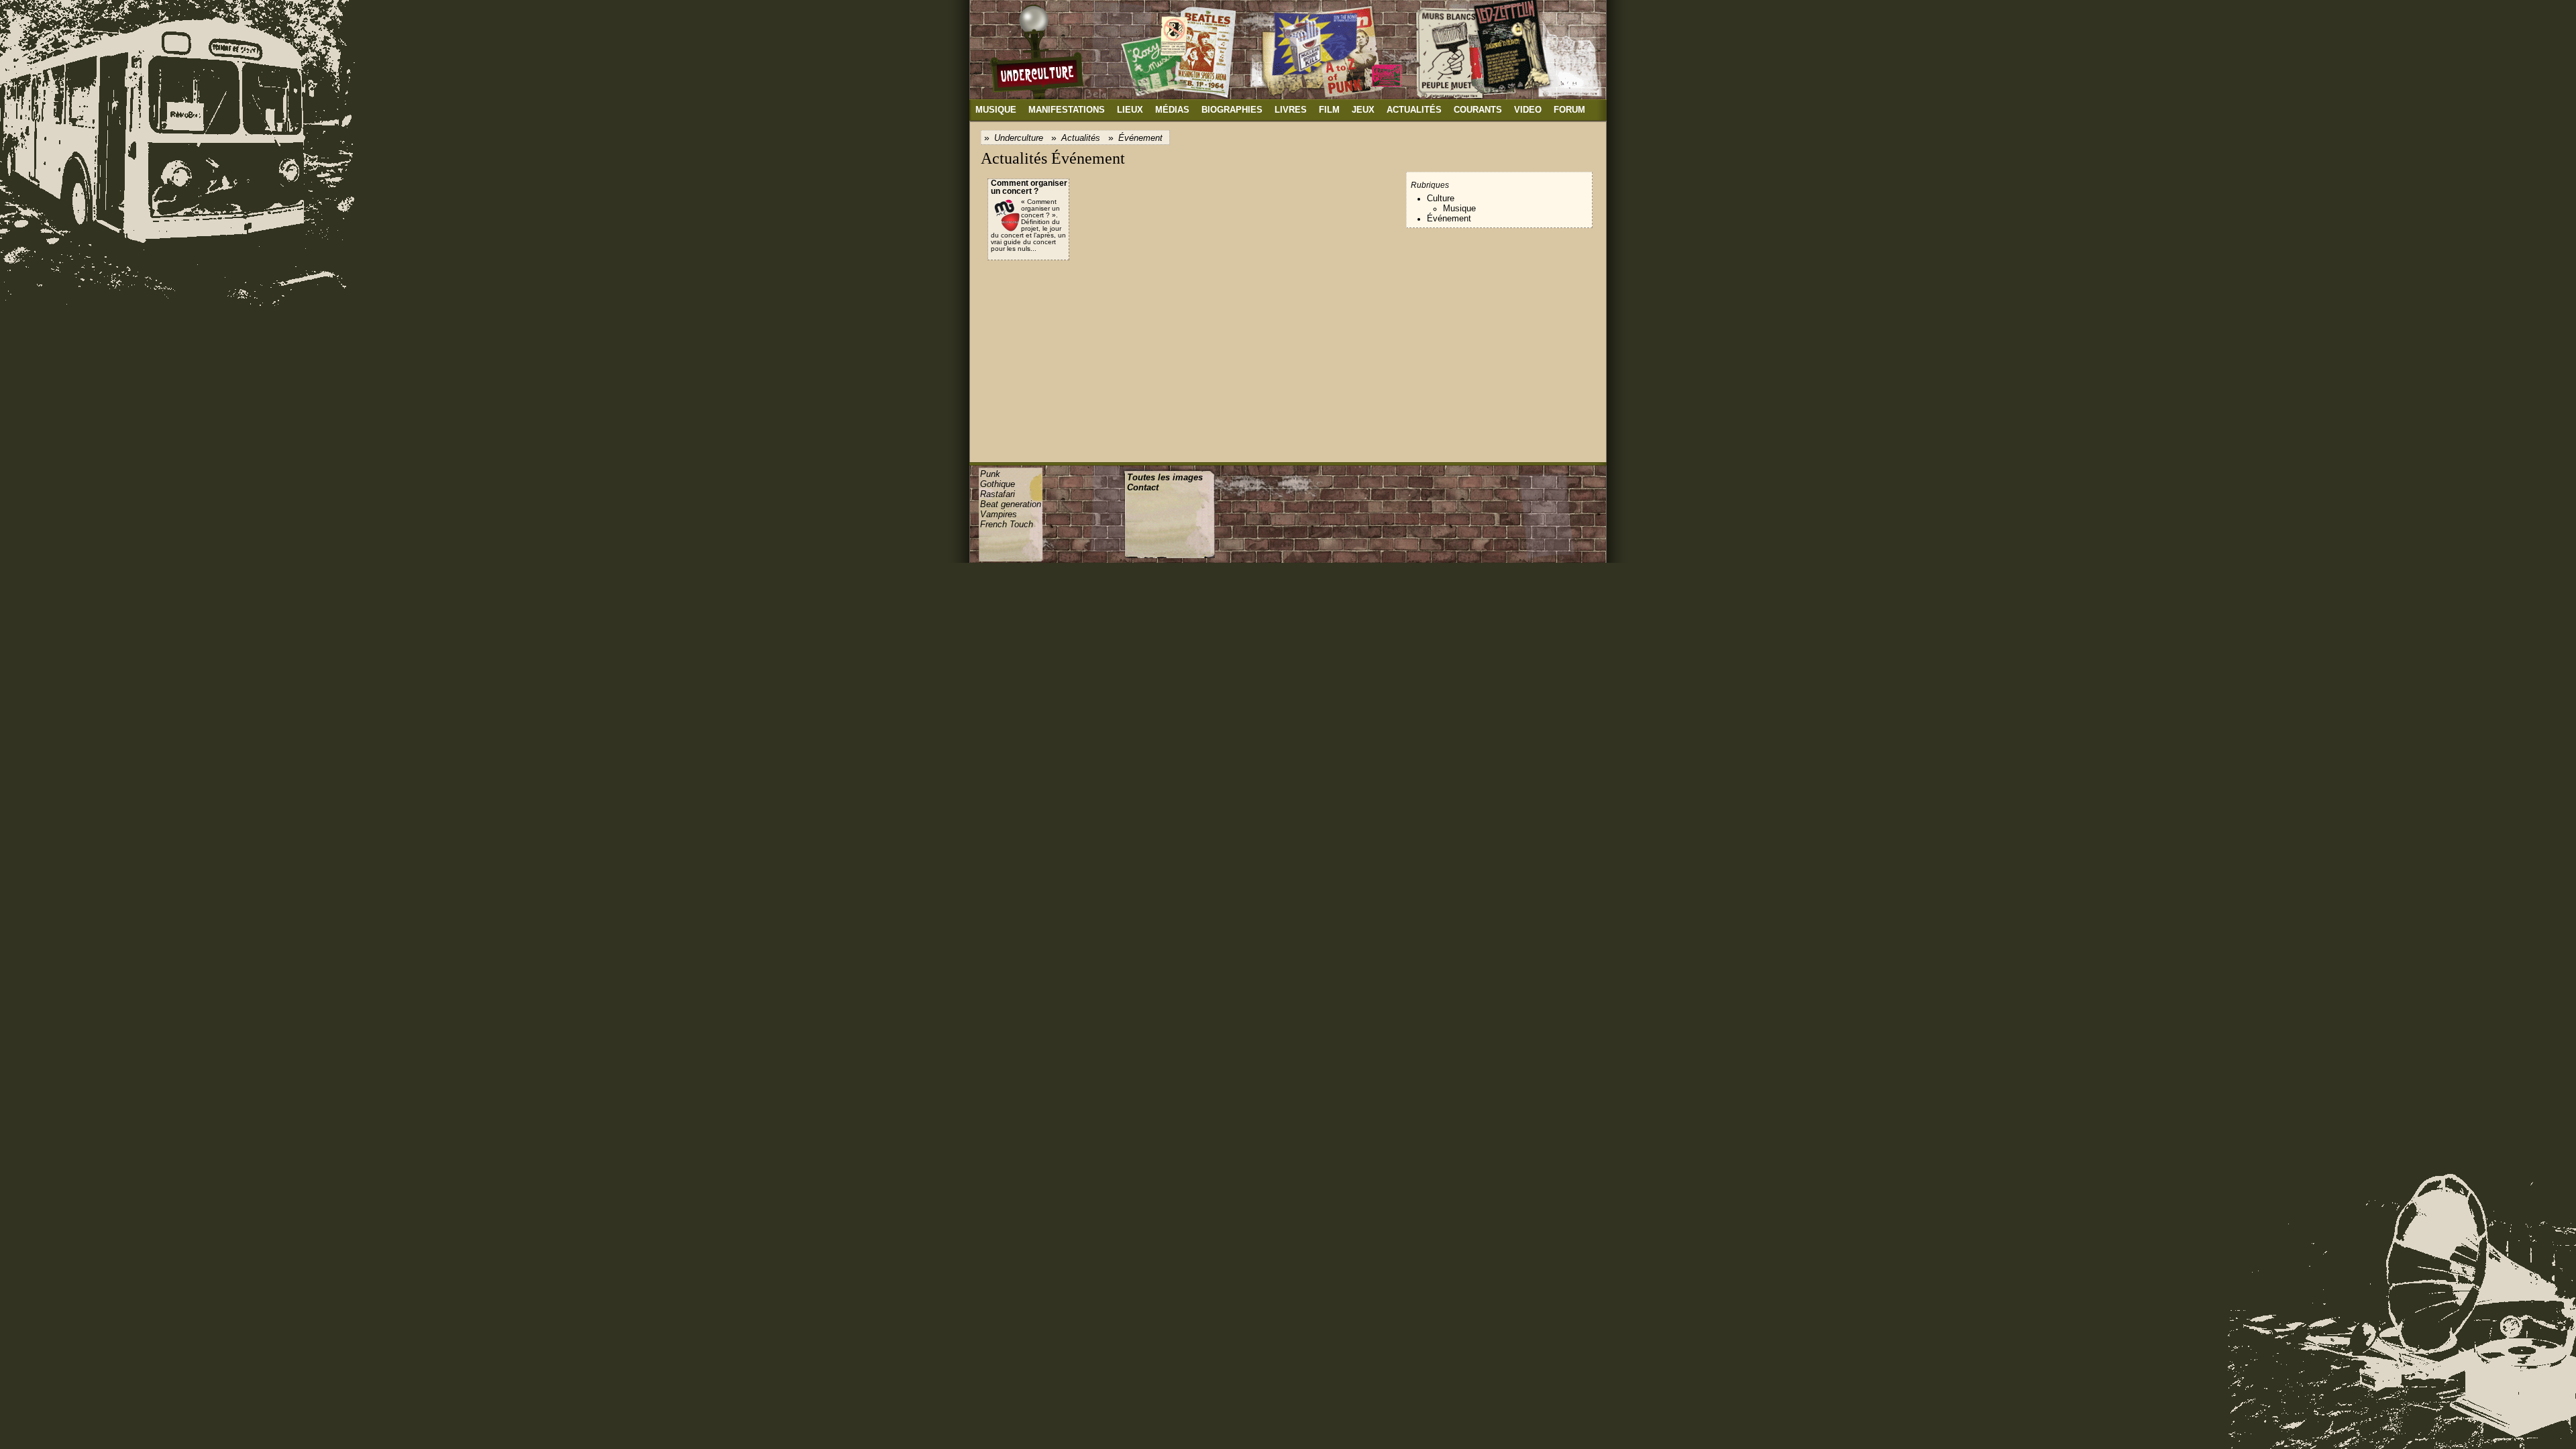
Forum (1569, 110)
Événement (1140, 138)
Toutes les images (1165, 477)
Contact (1143, 487)
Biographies (1232, 110)
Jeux (1363, 110)
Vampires (999, 514)
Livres (1291, 110)
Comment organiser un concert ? (1029, 187)
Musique (996, 110)
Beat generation (1011, 504)
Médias (1172, 110)
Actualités (1414, 110)
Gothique (998, 484)
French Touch (1007, 524)
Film (1329, 110)
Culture (1441, 198)
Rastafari (998, 494)
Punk (990, 474)
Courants (1478, 110)
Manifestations (1067, 110)
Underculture (1019, 138)
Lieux (1130, 110)
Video (1528, 110)
